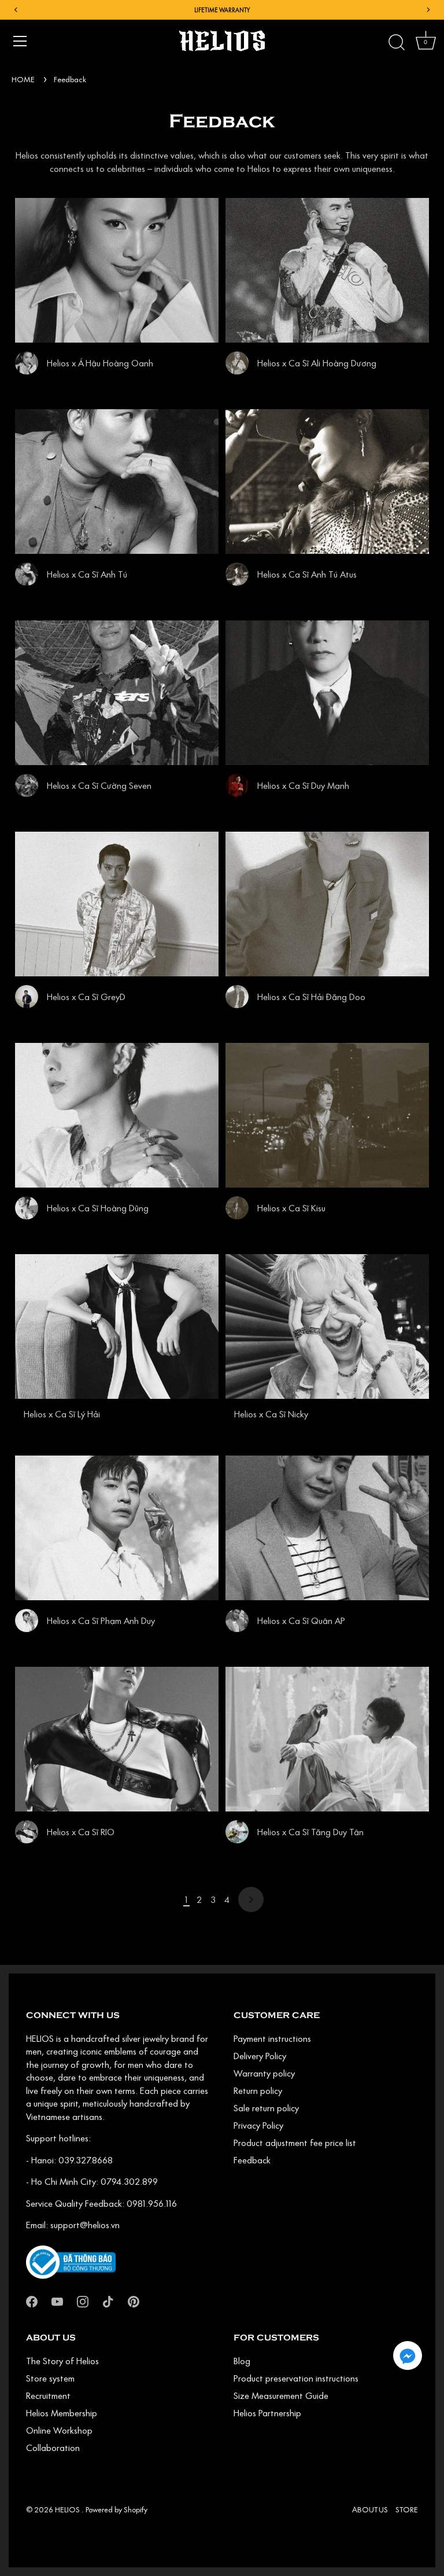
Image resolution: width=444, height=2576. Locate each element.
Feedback (70, 79)
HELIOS (68, 2509)
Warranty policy (264, 2073)
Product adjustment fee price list (295, 2143)
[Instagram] (83, 2301)
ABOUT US (370, 2509)
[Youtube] (57, 2301)
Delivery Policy (260, 2056)
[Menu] (20, 41)
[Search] (397, 43)
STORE (407, 2509)
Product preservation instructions (296, 2378)
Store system (50, 2378)
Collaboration (53, 2448)
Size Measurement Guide (281, 2395)
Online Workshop (59, 2430)
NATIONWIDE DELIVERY (222, 10)
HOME (23, 79)
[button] (408, 2355)
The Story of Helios (62, 2361)
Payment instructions (272, 2038)
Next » (251, 1899)
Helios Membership (62, 2413)
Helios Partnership (267, 2413)
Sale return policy (266, 2108)
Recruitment (48, 2395)
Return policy (258, 2090)
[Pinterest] (134, 2301)
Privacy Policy (258, 2125)
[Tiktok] (108, 2301)
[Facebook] (32, 2301)
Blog (242, 2361)
